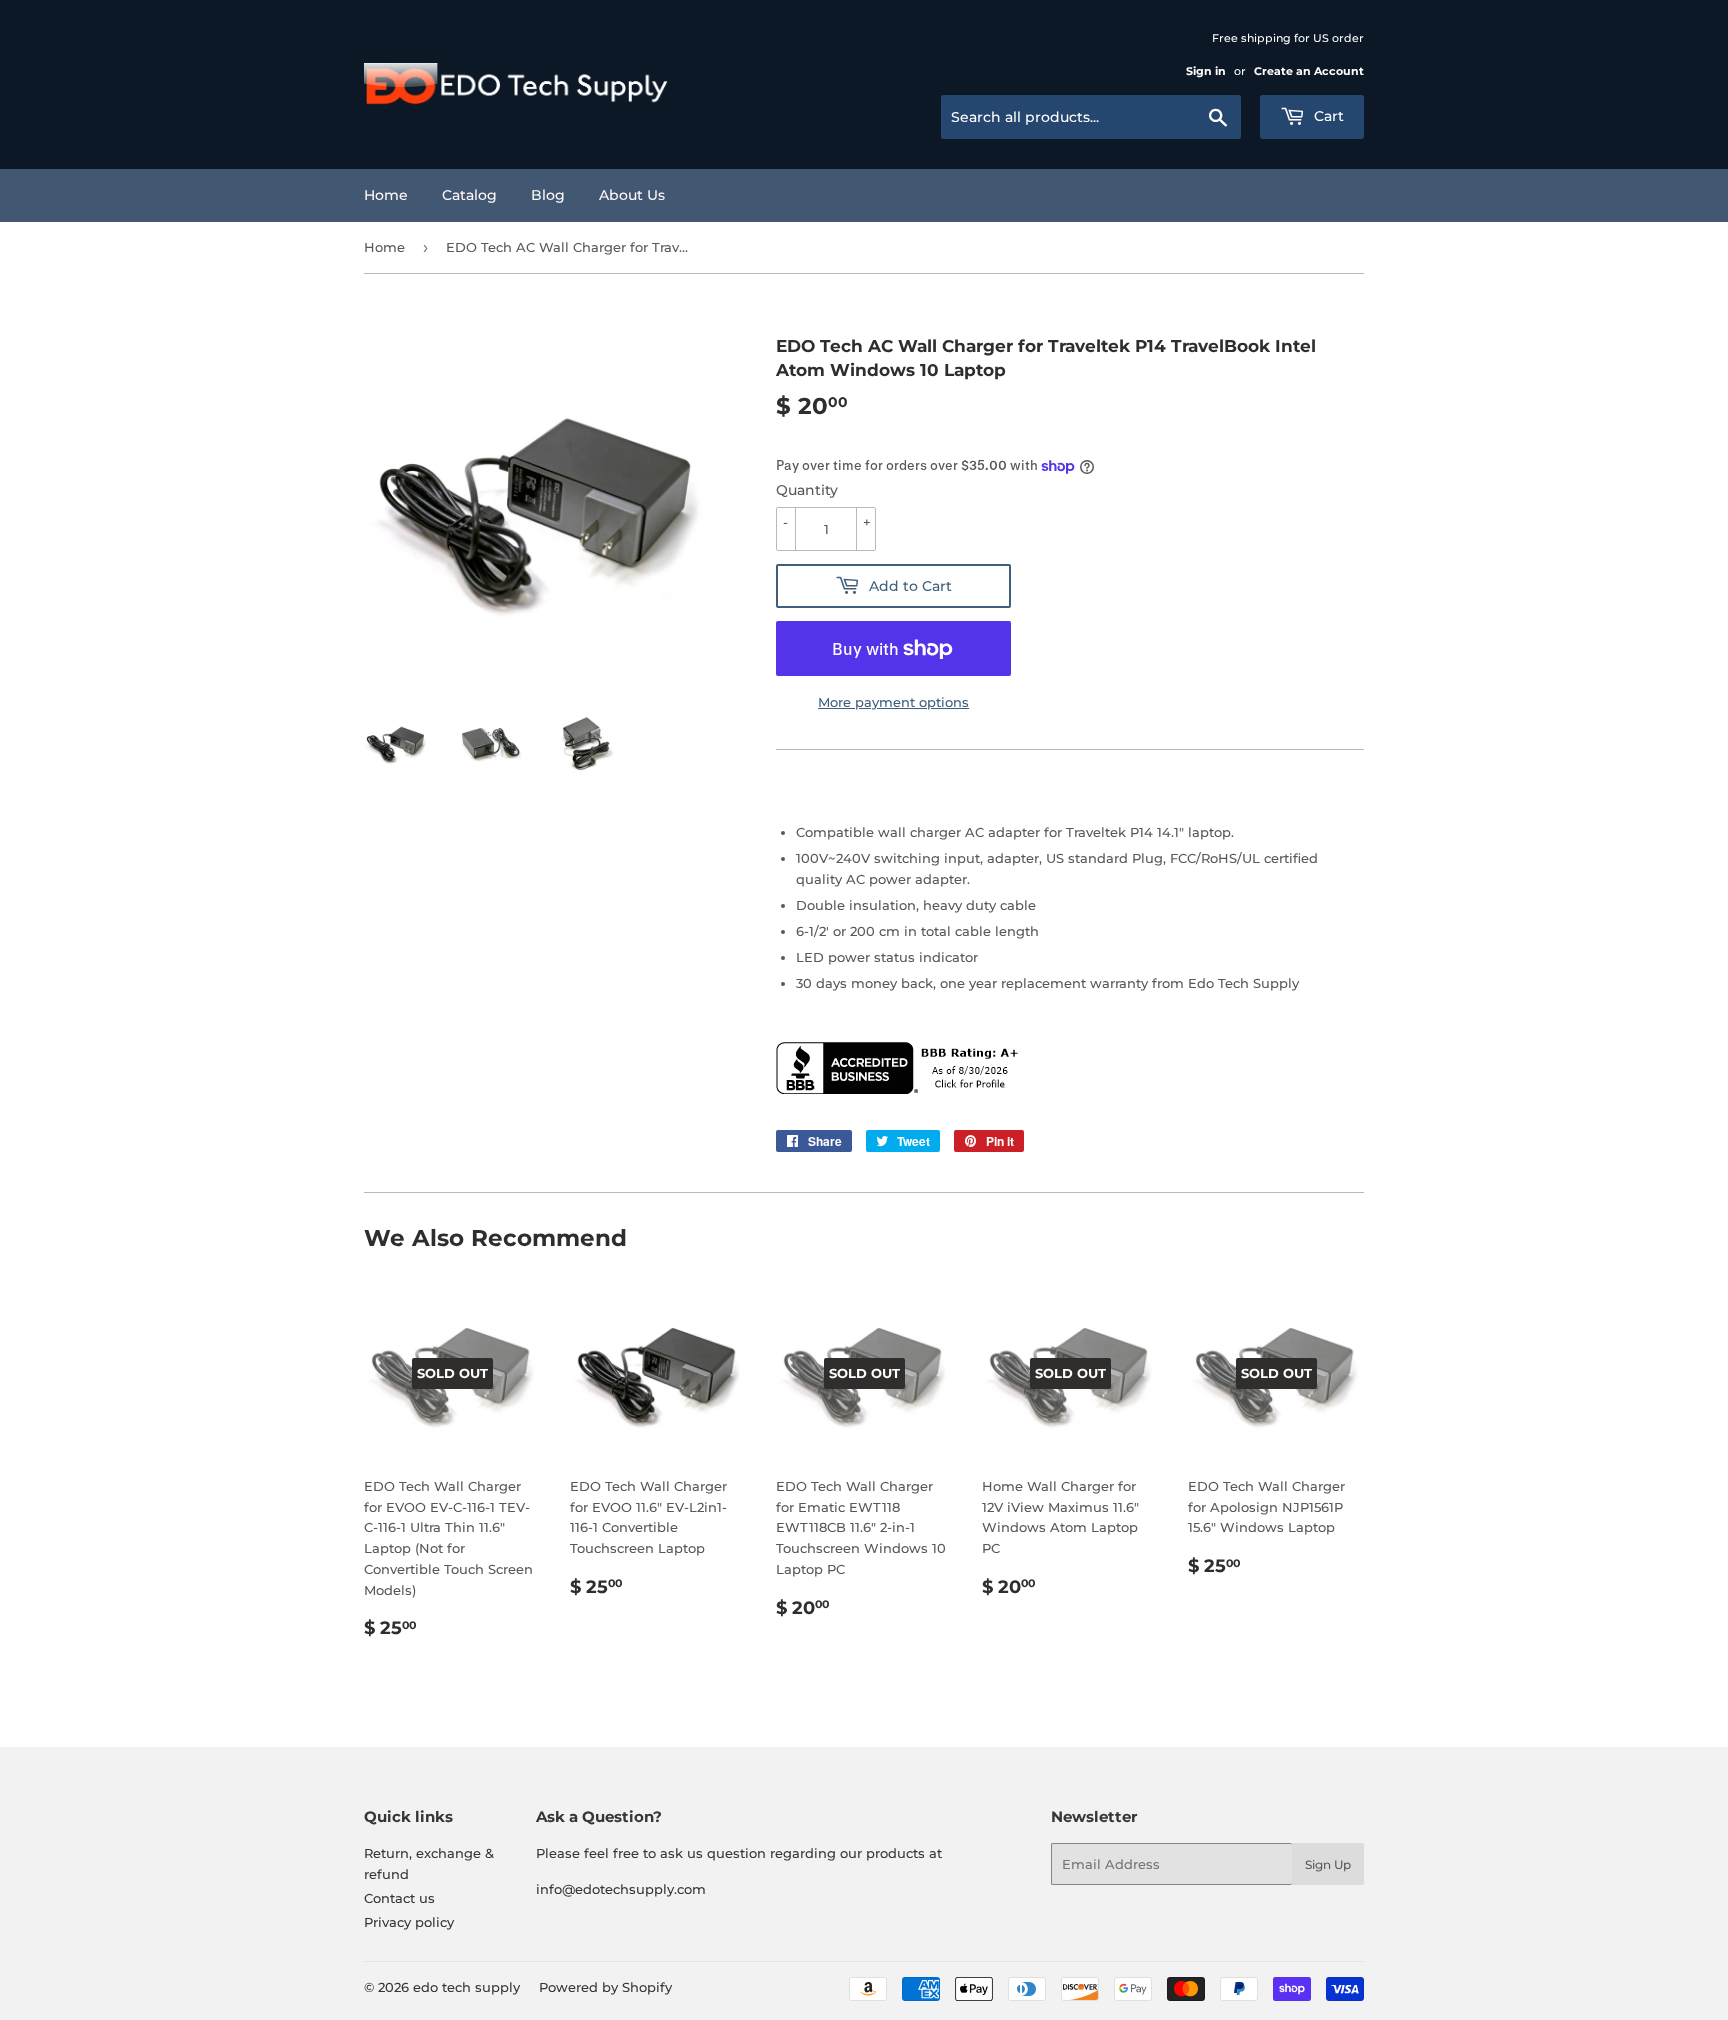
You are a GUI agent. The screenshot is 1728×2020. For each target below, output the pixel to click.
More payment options (893, 702)
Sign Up (1328, 1864)
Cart (1327, 116)
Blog (548, 195)
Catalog (469, 195)
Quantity (807, 490)
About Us (632, 195)
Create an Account (1309, 71)
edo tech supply (466, 1987)
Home (386, 195)
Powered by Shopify (605, 1987)
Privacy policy (409, 1922)
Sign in (1206, 71)
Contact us (399, 1898)
